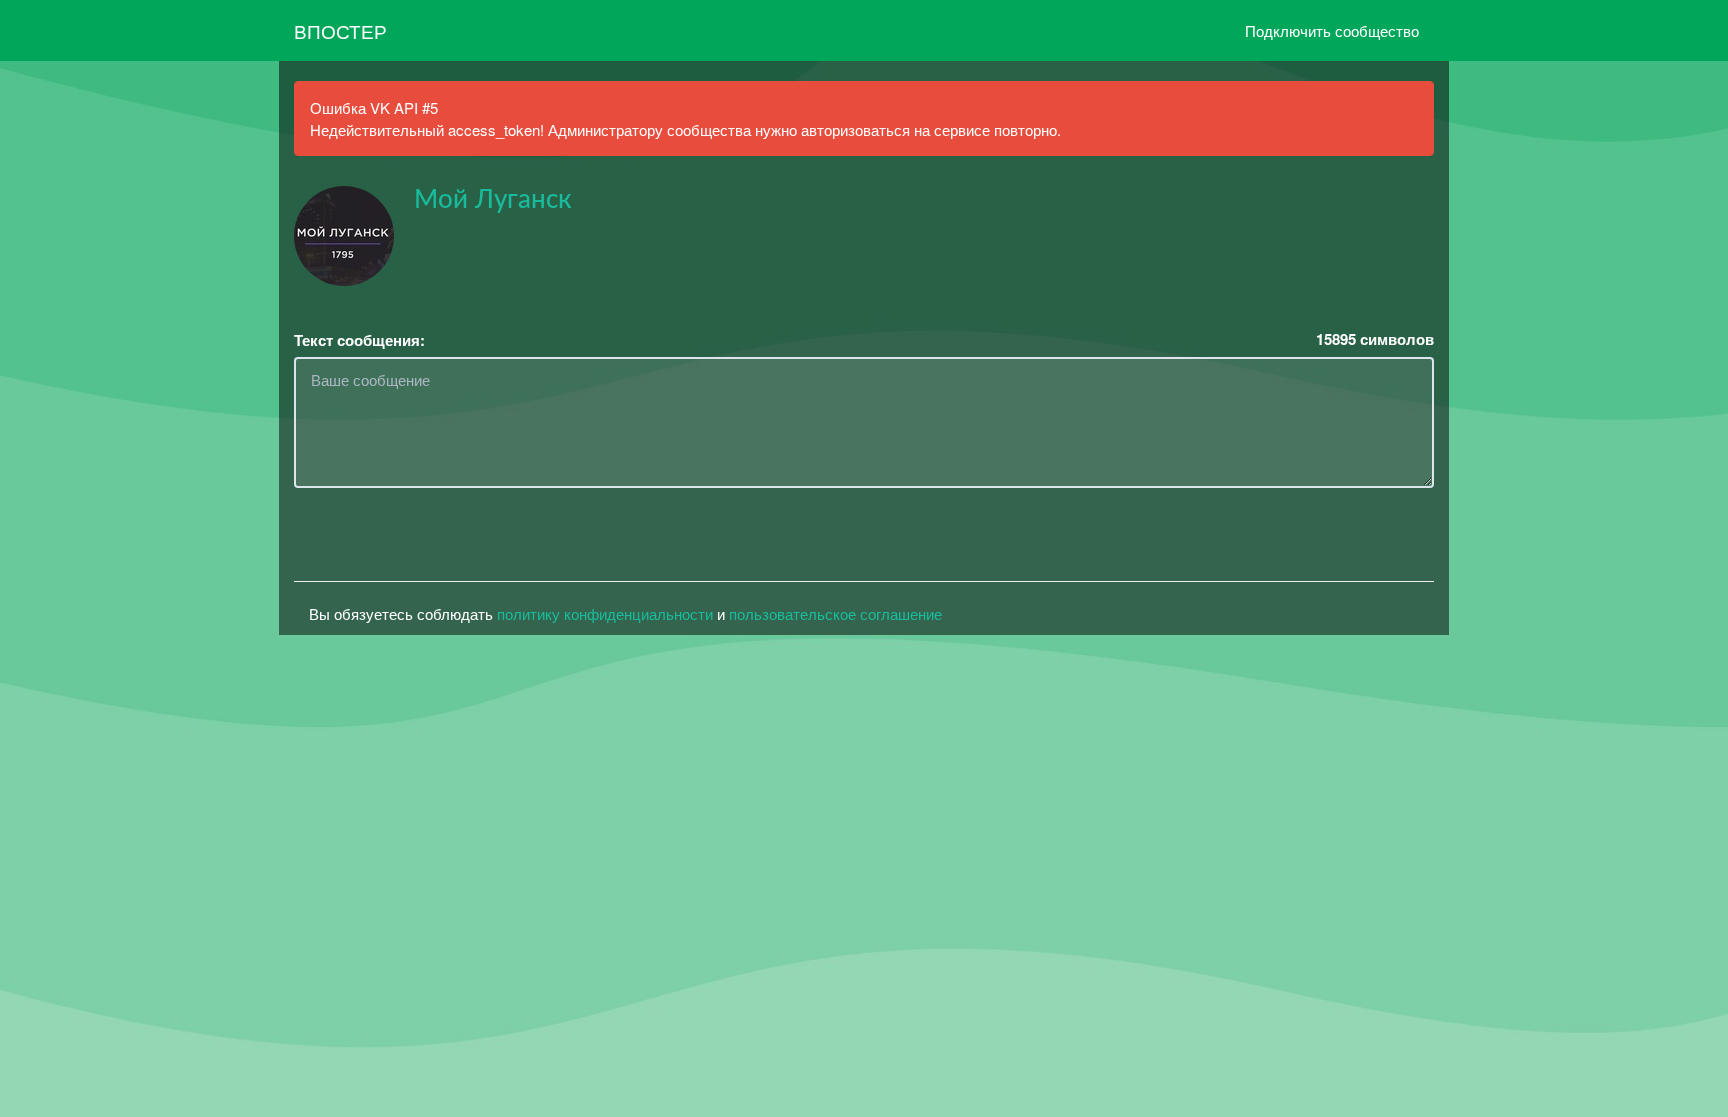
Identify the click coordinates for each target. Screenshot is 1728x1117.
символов (1375, 339)
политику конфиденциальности (605, 613)
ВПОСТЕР (340, 30)
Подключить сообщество (1332, 30)
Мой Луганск (493, 200)
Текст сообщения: (359, 340)
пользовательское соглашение (835, 613)
